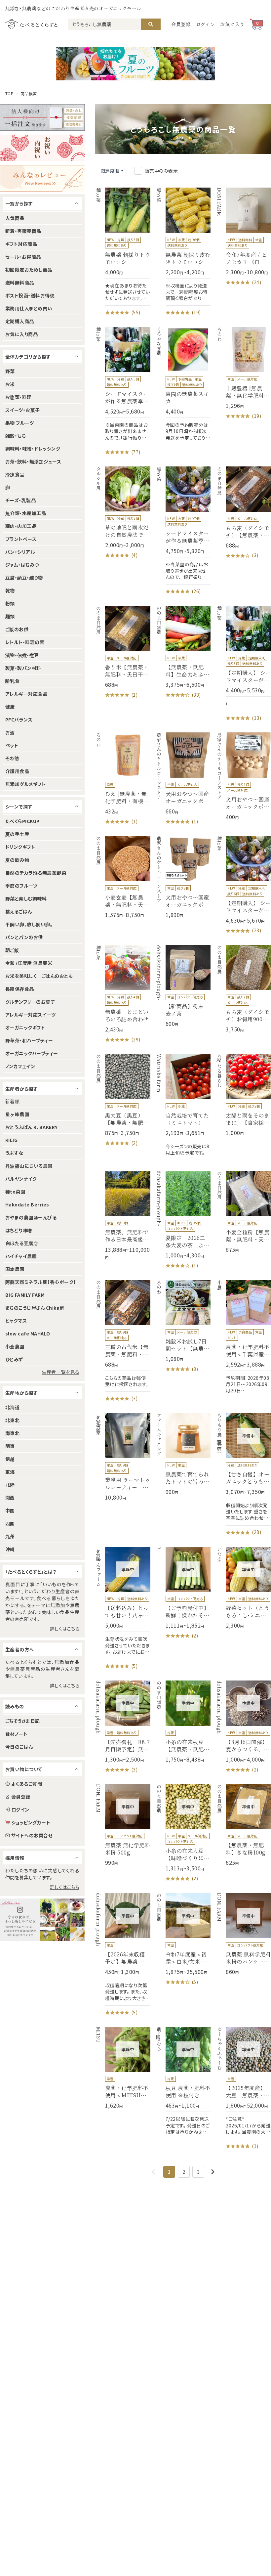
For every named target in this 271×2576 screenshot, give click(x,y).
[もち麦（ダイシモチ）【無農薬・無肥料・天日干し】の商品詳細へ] (243, 513)
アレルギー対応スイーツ (30, 1015)
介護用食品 (17, 771)
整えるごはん (19, 911)
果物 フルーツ (19, 423)
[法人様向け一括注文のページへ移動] (42, 117)
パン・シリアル (20, 552)
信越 (10, 1459)
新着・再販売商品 (23, 231)
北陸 (10, 1485)
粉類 (10, 603)
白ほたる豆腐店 (22, 1243)
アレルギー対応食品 (26, 694)
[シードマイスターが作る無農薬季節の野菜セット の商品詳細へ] (123, 391)
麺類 (10, 616)
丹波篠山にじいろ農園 (29, 1166)
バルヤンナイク (21, 1179)
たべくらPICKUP (22, 821)
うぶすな (14, 1153)
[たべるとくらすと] (31, 24)
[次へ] (213, 2172)
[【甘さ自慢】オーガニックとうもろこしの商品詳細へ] (243, 1474)
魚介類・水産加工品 (26, 513)
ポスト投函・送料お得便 (30, 295)
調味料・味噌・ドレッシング (33, 449)
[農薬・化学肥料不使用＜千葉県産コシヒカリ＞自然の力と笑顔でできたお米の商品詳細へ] (243, 1339)
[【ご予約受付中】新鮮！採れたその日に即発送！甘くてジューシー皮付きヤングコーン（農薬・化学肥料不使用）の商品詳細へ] (183, 1593)
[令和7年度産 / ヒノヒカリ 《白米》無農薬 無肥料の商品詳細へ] (243, 237)
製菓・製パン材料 (23, 668)
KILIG (11, 1140)
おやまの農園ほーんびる (31, 1217)
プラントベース (21, 539)
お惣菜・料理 (19, 397)
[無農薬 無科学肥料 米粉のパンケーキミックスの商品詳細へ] (243, 1934)
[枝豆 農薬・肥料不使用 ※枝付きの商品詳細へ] (183, 2083)
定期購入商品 (20, 321)
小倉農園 (15, 1346)
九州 (10, 1536)
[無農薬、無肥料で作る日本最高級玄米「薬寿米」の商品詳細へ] (123, 1216)
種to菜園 (15, 1192)
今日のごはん (19, 1747)
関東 (10, 1446)
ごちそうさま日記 (23, 1721)
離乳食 (12, 681)
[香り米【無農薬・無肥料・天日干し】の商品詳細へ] (123, 652)
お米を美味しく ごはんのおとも (39, 976)
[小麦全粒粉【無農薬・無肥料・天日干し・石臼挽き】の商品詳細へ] (243, 1212)
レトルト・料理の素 (25, 642)
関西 (10, 1498)
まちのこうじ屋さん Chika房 (35, 1308)
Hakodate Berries (27, 1204)
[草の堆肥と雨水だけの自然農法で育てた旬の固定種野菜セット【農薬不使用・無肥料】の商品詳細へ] (123, 513)
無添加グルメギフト (25, 784)
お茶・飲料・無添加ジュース (33, 461)
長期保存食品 (20, 989)
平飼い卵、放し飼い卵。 (29, 924)
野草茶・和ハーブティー (29, 1040)
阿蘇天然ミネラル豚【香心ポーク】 (41, 1282)
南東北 (12, 1433)
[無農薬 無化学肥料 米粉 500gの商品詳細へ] (123, 1825)
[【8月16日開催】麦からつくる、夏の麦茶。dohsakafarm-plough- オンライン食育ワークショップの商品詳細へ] (243, 1727)
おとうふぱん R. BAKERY (32, 1127)
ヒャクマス (16, 1321)
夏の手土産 (17, 834)
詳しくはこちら (65, 1629)
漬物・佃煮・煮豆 (22, 655)
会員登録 (181, 24)
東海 (10, 1472)
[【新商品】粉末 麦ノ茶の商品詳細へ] (183, 986)
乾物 (10, 590)
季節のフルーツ (21, 886)
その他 (12, 758)
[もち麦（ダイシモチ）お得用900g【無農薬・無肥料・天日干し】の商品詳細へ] (243, 989)
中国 (10, 1510)
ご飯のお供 (17, 629)
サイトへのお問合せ (32, 1835)
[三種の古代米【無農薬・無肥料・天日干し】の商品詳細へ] (123, 1341)
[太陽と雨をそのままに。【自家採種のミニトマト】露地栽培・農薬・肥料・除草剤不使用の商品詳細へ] (243, 1095)
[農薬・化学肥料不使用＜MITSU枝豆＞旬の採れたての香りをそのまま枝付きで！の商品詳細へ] (123, 2068)
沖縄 (10, 1549)
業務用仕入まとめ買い (29, 308)
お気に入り (232, 24)
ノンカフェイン (20, 1066)
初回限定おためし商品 (29, 270)
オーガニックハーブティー (32, 1053)
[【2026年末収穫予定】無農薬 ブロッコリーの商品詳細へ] (123, 1954)
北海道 (12, 1407)
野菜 (10, 371)
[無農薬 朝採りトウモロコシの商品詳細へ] (123, 252)
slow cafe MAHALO (28, 1333)
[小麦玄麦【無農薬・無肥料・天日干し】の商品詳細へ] (123, 877)
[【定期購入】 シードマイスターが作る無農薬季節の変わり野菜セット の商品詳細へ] (243, 885)
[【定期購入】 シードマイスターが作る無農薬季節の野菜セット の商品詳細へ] (243, 664)
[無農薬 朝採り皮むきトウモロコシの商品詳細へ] (183, 252)
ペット (12, 745)
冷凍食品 (15, 474)
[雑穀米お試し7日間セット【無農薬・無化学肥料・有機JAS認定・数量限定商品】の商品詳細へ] (183, 1326)
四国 (10, 1523)
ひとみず (14, 1359)
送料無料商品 (20, 283)
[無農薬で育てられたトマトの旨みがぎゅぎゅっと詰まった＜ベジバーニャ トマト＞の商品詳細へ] (183, 1454)
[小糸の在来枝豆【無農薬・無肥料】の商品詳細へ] (183, 1722)
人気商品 (15, 218)
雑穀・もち (16, 436)
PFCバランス (19, 720)
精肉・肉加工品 (21, 526)
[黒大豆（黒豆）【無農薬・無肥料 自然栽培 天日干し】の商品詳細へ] (123, 1100)
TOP (9, 94)
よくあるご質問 (27, 1784)
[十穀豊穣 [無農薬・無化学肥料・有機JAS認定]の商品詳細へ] (243, 373)
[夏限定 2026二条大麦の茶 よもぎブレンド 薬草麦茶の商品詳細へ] (183, 1220)
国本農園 (15, 1269)
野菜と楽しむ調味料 (26, 898)
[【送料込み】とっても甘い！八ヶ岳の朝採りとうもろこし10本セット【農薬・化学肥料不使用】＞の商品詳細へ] (123, 1608)
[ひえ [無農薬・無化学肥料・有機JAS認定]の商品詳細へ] (123, 779)
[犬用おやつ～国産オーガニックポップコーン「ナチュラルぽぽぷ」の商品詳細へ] (183, 779)
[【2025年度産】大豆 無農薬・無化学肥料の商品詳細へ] (243, 2088)
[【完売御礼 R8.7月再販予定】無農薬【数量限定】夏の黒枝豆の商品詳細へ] (123, 1727)
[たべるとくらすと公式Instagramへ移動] (42, 1920)
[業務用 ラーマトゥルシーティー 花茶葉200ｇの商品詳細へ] (123, 1457)
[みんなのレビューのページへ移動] (42, 178)
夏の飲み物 (17, 860)
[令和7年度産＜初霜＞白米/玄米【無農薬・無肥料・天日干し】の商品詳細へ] (183, 1939)
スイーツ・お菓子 (23, 410)
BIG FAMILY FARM (25, 1295)
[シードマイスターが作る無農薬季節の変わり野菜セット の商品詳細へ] (183, 531)
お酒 (10, 732)
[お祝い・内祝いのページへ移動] (42, 148)
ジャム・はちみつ (22, 565)
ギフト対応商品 (21, 244)
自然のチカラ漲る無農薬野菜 (36, 873)
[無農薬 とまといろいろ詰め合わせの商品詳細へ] (123, 994)
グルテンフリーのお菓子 (30, 1002)
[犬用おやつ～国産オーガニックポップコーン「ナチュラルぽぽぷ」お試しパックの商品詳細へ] (243, 776)
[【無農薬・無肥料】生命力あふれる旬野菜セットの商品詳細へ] (183, 652)
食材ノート (16, 1734)
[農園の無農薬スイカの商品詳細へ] (183, 386)
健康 (10, 707)
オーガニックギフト (25, 1027)
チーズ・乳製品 (20, 500)
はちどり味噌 (19, 1230)
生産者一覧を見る (60, 1372)
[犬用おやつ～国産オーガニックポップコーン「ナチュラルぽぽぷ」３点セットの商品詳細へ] (183, 877)
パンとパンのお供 (24, 937)
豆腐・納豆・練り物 (24, 578)
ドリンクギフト (20, 847)
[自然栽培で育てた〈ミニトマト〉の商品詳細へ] (183, 1107)
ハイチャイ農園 (21, 1256)
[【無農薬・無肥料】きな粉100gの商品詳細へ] (243, 1825)
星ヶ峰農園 (17, 1114)
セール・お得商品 (23, 257)
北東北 (12, 1420)
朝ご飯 (12, 950)
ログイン (206, 24)
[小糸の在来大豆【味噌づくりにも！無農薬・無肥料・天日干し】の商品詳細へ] (183, 1833)
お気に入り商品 (21, 334)
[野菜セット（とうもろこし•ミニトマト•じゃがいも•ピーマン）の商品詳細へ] (243, 1588)
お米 (10, 384)
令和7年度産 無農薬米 (29, 963)
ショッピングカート (31, 1822)
